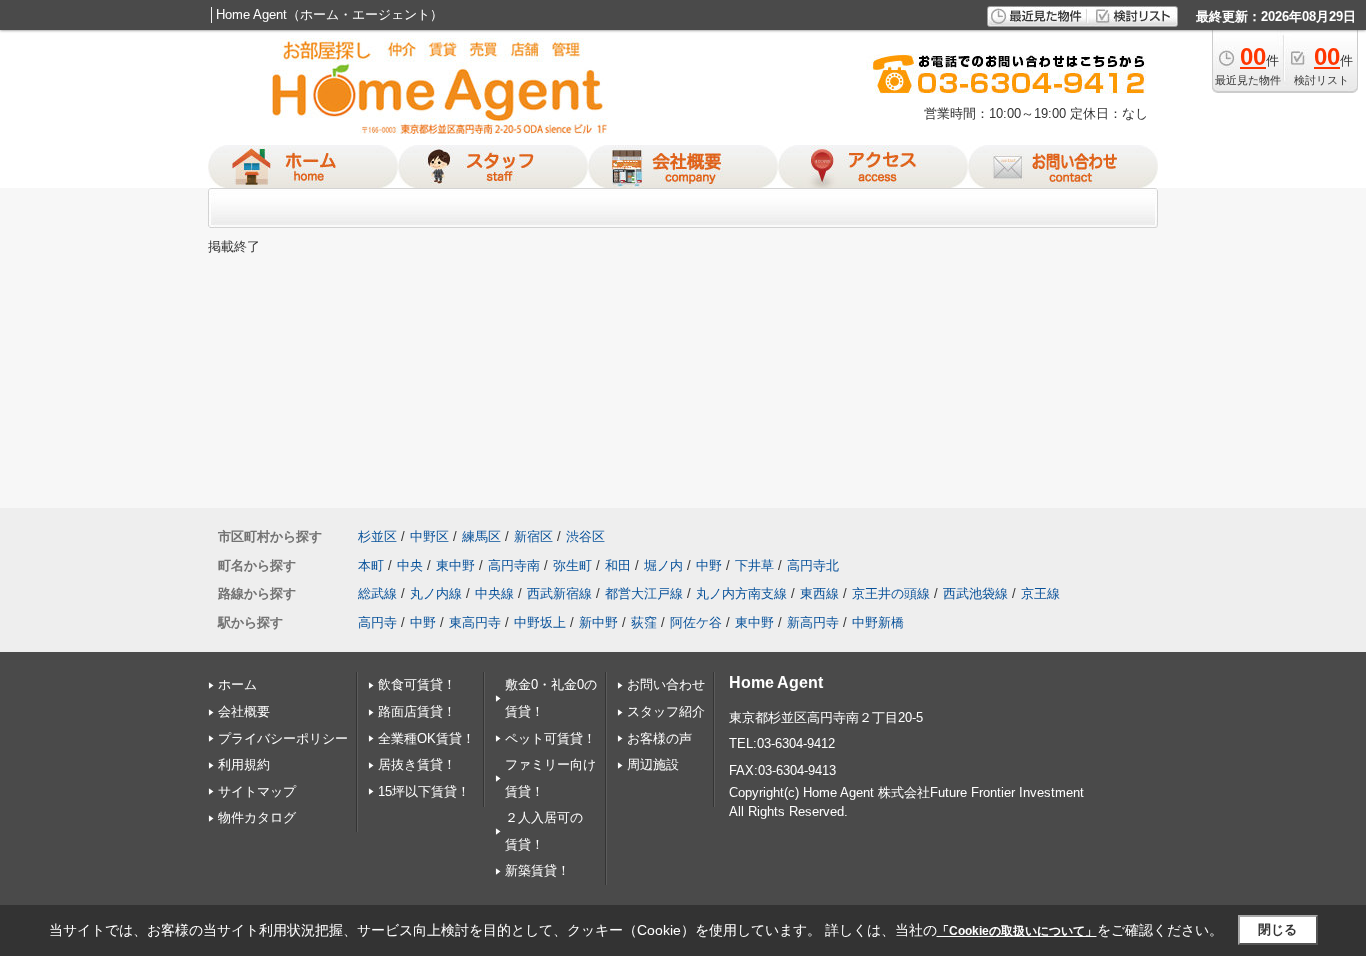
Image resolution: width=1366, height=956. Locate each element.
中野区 (429, 536)
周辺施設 (653, 764)
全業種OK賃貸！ (426, 738)
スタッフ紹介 (666, 711)
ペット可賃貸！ (550, 738)
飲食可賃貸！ (417, 684)
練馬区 (481, 536)
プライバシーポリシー (283, 738)
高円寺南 (514, 565)
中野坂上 (540, 622)
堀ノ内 (663, 565)
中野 (709, 565)
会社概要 (244, 711)
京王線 (1040, 593)
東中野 (455, 565)
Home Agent (776, 682)
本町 (371, 565)
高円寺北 (813, 565)
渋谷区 (585, 536)
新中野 (598, 622)
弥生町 (572, 565)
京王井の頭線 (891, 593)
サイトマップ (257, 791)
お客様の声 (659, 738)
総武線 (377, 593)
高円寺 (377, 622)
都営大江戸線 (644, 593)
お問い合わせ (666, 684)
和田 (618, 565)
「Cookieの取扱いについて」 (1017, 931)
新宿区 (533, 536)
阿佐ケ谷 (696, 622)
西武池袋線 (975, 593)
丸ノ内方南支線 (741, 593)
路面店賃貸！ (417, 711)
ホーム (237, 684)
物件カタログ (257, 817)
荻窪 (644, 622)
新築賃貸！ (537, 870)
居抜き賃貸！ (417, 764)
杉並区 (377, 536)
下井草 (754, 565)
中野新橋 (878, 622)
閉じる (1277, 929)
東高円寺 (475, 622)
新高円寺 (813, 622)
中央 (410, 565)
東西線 (819, 593)
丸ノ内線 (436, 593)
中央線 (494, 593)
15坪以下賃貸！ (424, 791)
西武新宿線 (559, 593)
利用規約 (244, 764)
